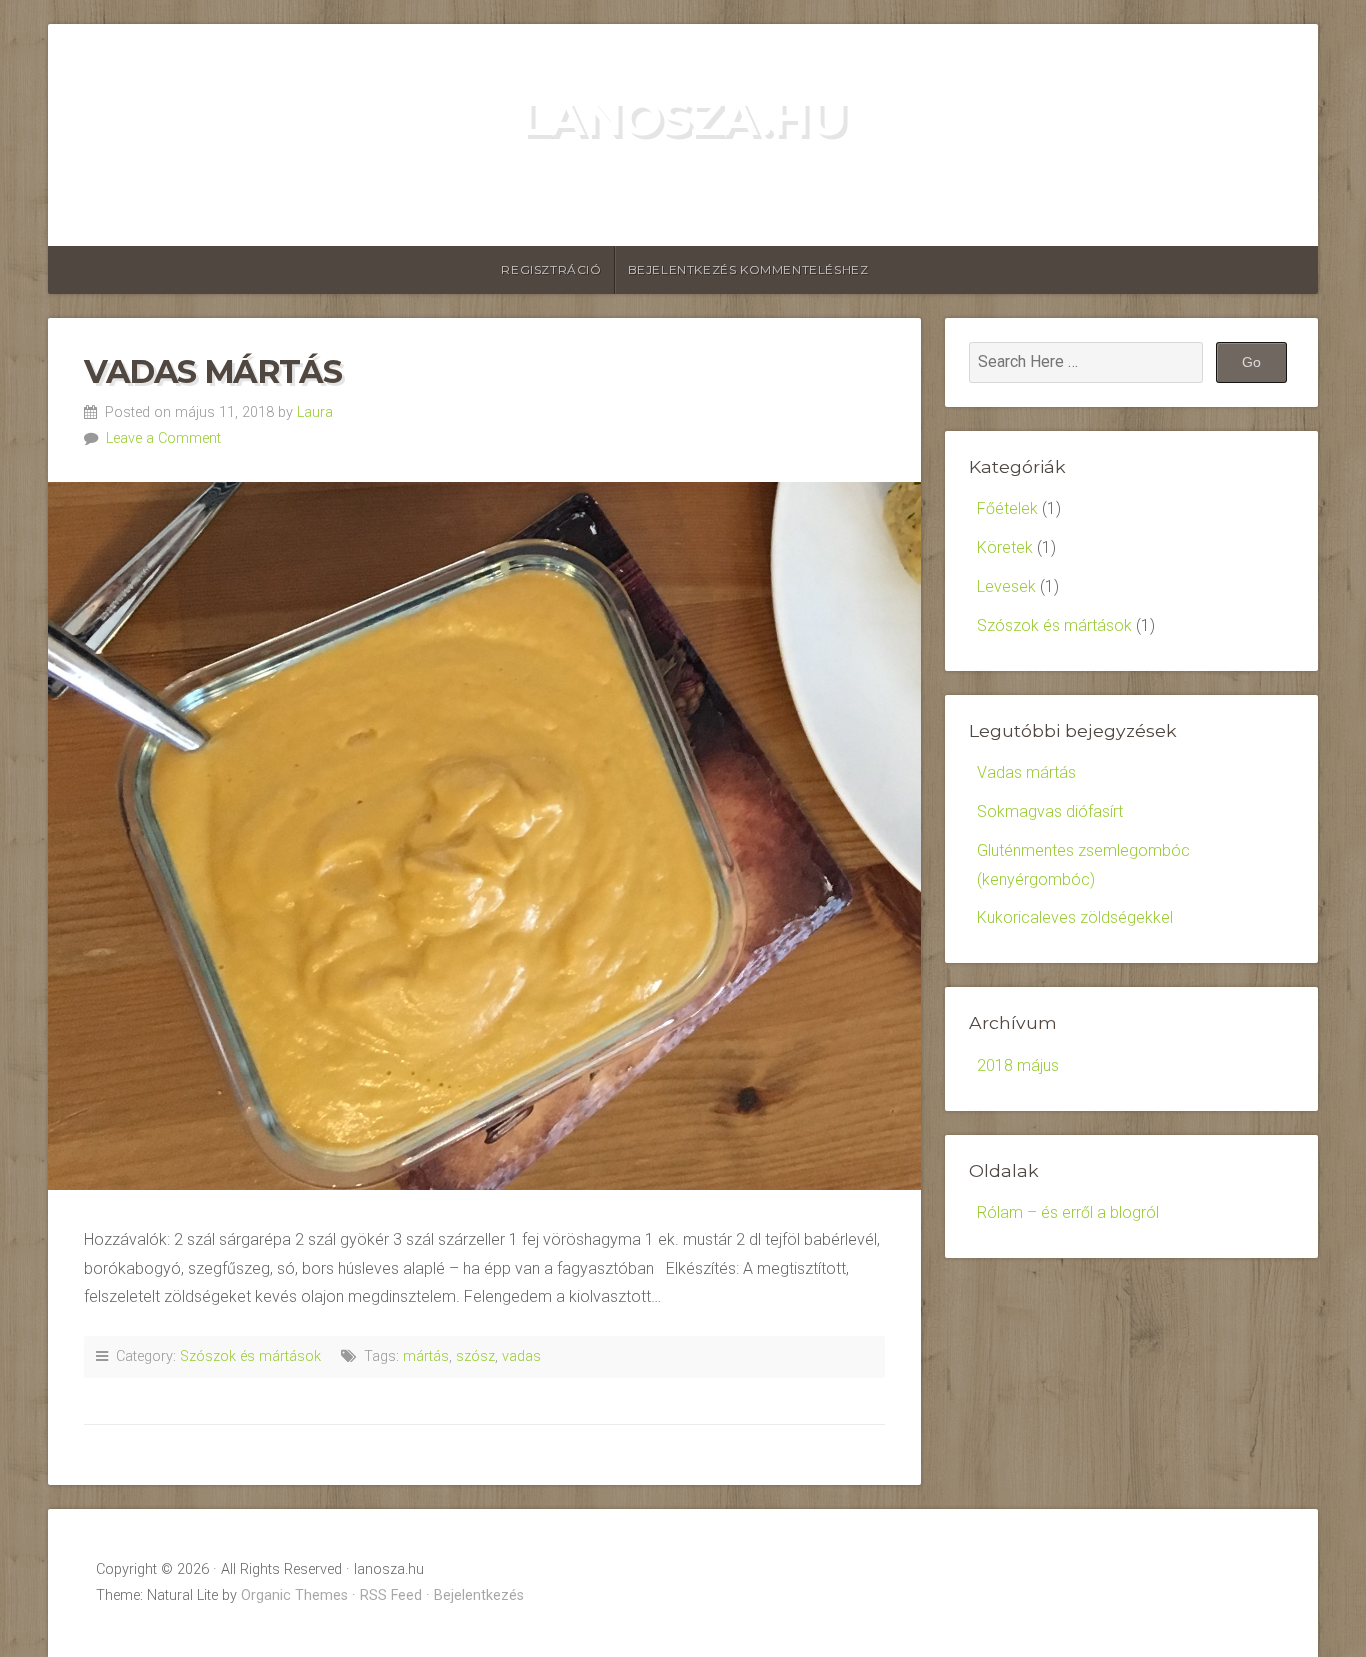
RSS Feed (391, 1595)
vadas (521, 1356)
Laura (315, 412)
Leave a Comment (163, 438)
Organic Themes (294, 1595)
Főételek (1007, 508)
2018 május (1018, 1065)
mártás (426, 1356)
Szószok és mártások (250, 1356)
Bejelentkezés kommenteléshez (748, 269)
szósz (475, 1356)
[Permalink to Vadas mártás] (484, 836)
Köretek (1005, 547)
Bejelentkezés (479, 1595)
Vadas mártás (212, 371)
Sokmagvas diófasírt (1050, 811)
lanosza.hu (683, 118)
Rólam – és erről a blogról (1068, 1212)
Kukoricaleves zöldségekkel (1075, 917)
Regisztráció (551, 269)
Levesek (1006, 586)
